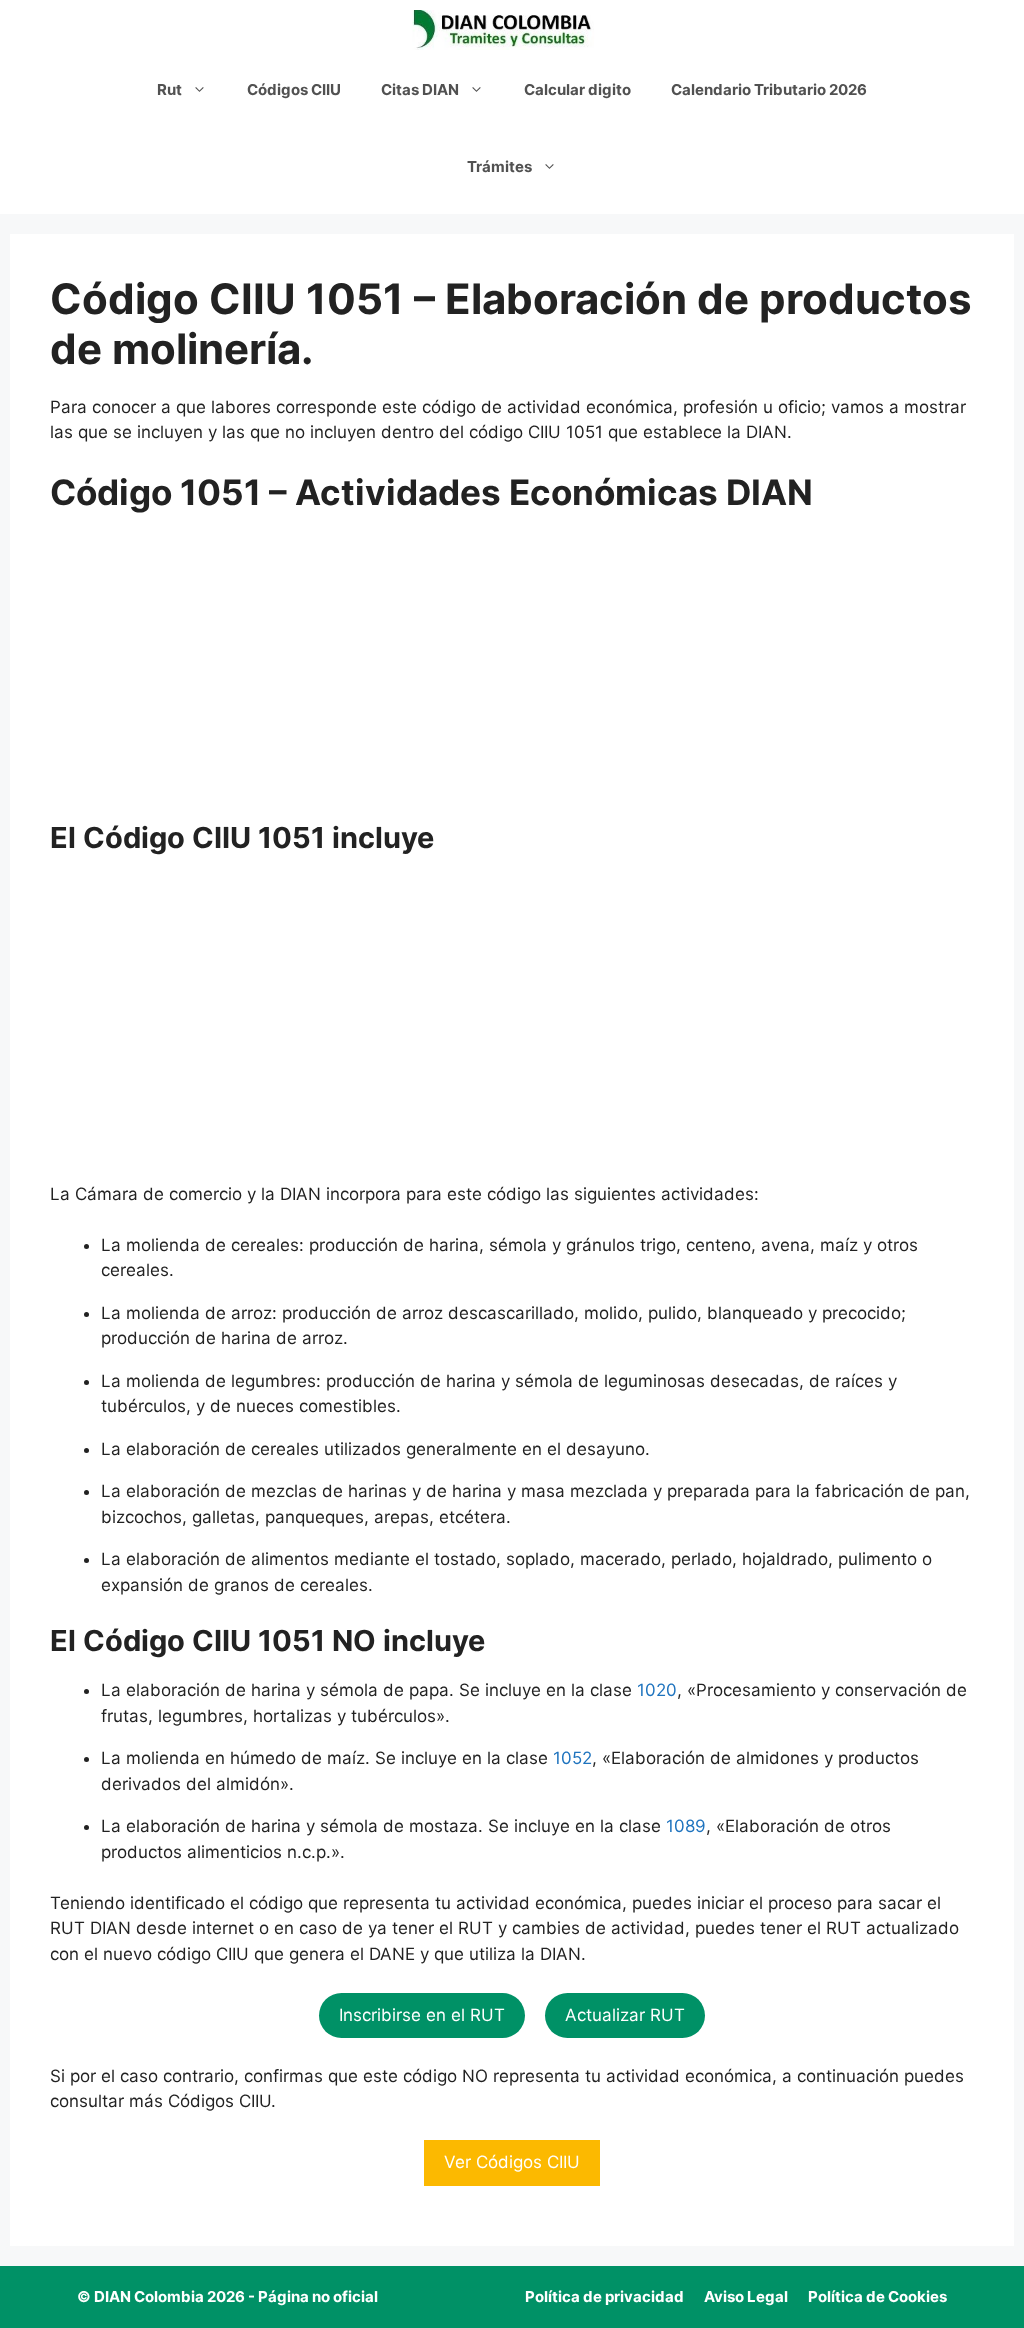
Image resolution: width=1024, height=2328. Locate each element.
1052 (572, 1758)
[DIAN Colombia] (507, 30)
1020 (657, 1690)
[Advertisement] (512, 673)
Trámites (499, 166)
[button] (422, 2016)
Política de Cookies (877, 2296)
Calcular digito (577, 89)
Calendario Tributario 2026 (769, 89)
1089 (686, 1826)
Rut (169, 89)
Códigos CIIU (294, 89)
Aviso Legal (746, 2296)
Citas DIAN (420, 89)
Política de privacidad (604, 2296)
